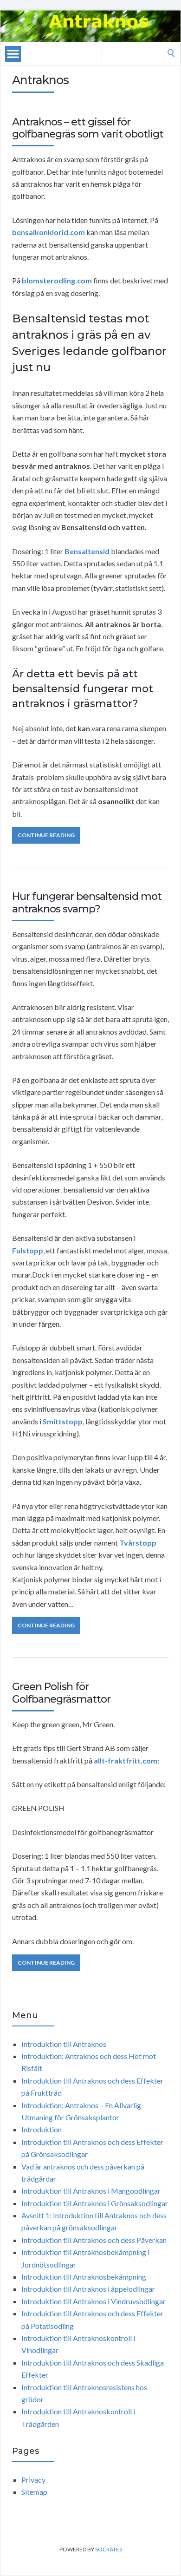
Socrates (109, 2549)
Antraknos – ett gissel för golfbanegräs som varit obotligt (88, 128)
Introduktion (42, 2129)
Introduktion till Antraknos (64, 2044)
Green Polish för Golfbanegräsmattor (61, 1693)
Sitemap (34, 2492)
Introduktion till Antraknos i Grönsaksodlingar (95, 2203)
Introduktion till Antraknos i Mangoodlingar (91, 2191)
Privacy (33, 2480)
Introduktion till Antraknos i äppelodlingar (88, 2289)
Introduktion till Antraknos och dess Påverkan (94, 2240)
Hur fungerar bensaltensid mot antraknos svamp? (87, 902)
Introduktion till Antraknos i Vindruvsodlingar (94, 2301)
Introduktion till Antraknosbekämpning (84, 2277)
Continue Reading (46, 835)
